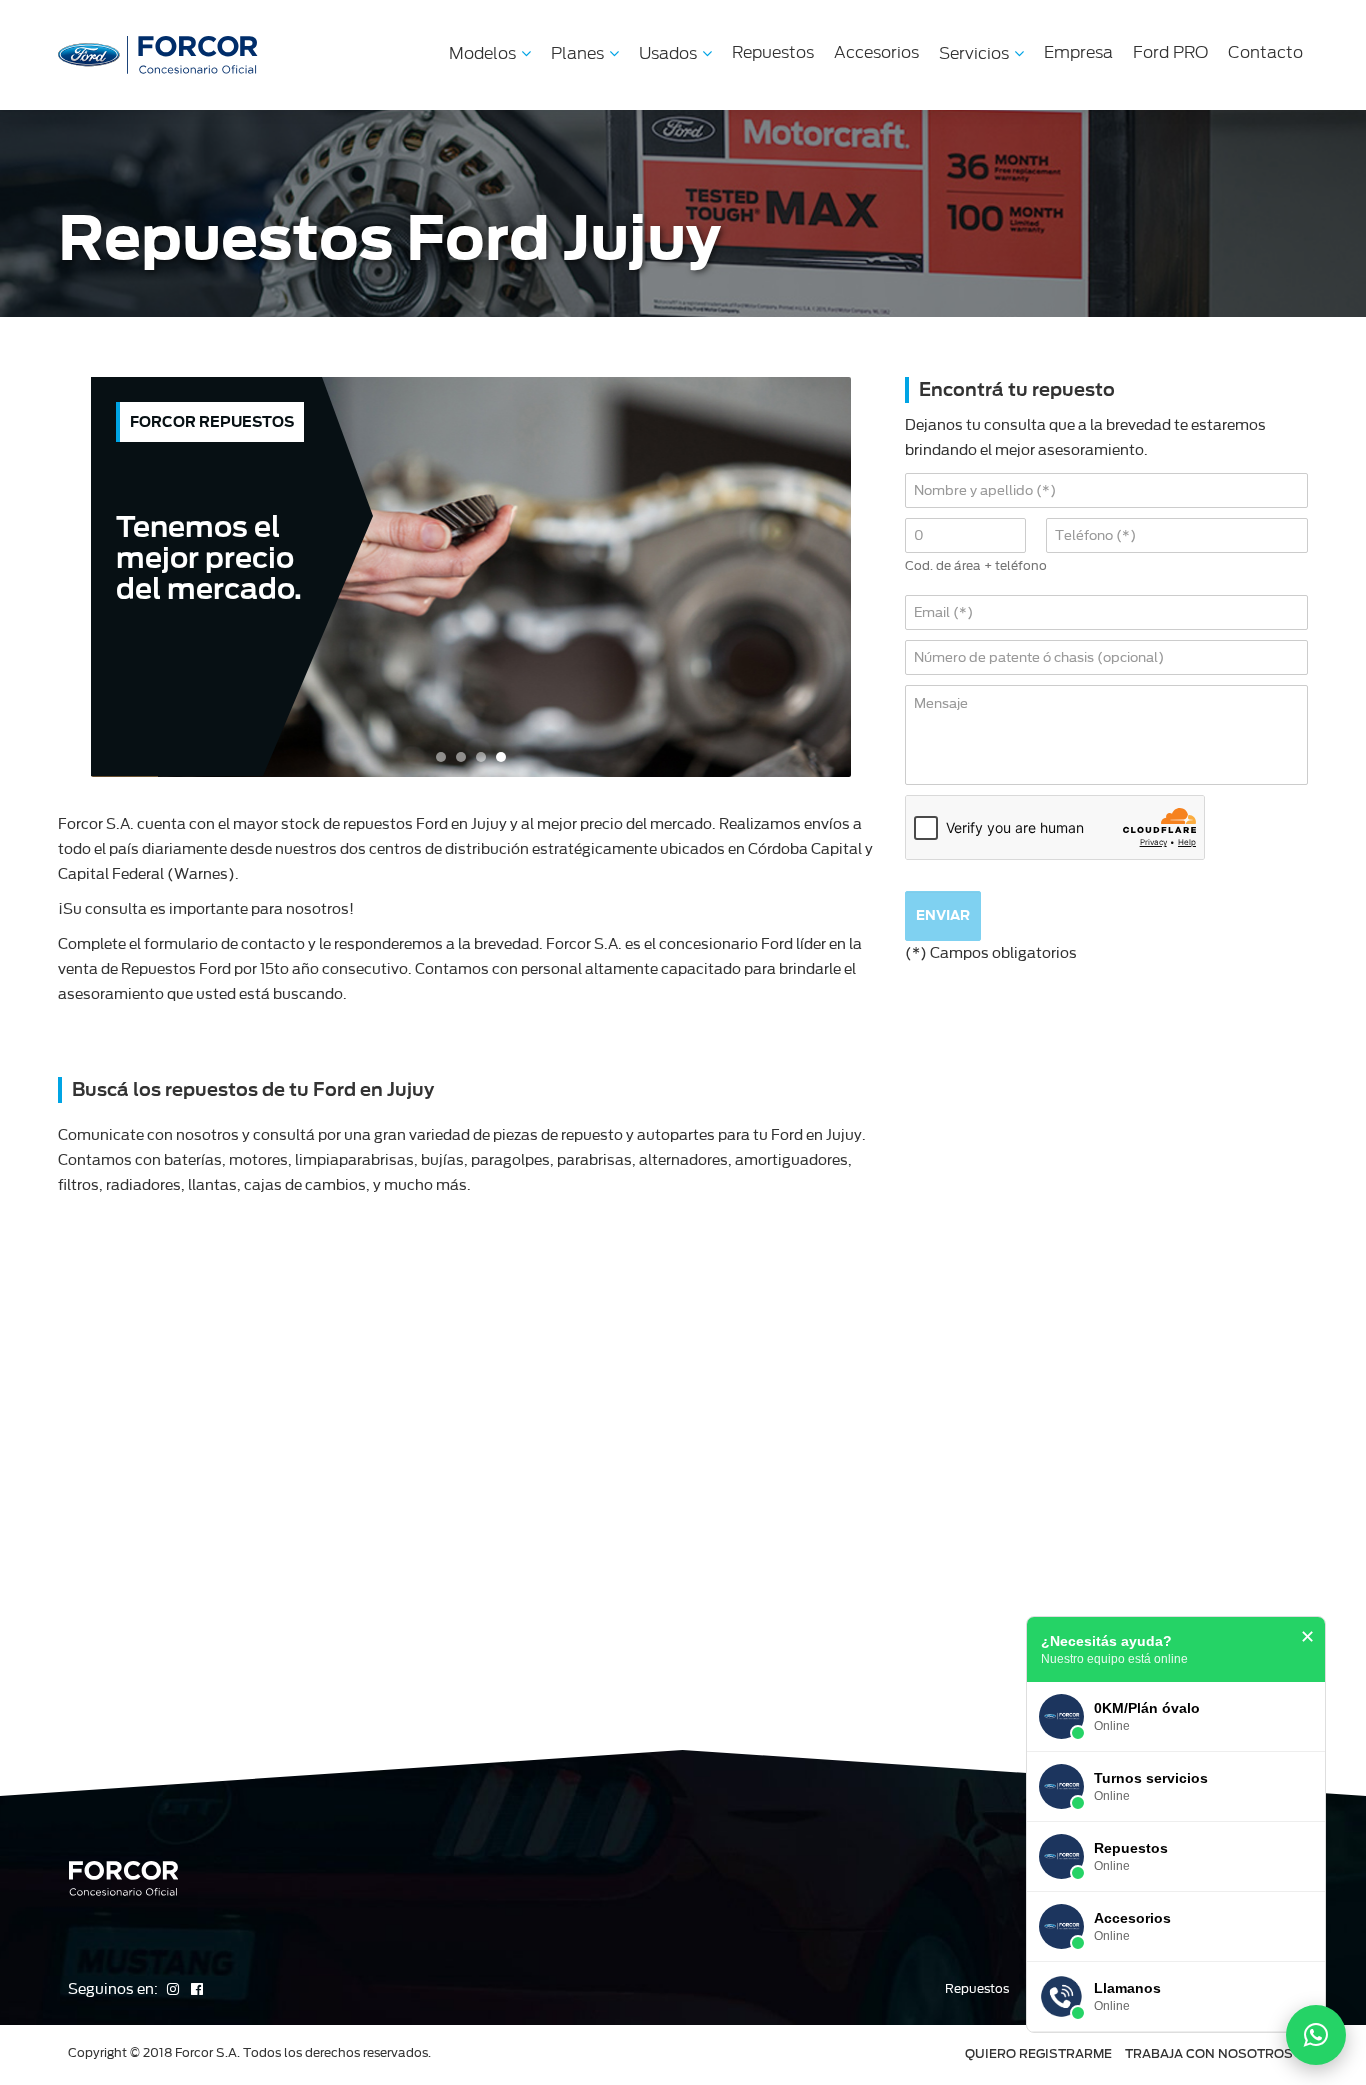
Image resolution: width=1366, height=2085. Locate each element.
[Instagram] (174, 1989)
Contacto (1265, 52)
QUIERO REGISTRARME (1038, 2053)
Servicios (974, 53)
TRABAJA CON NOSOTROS (1209, 2053)
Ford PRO (1170, 52)
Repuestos (773, 52)
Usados (668, 53)
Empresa (1078, 52)
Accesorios (876, 52)
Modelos (482, 53)
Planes (577, 53)
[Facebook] (197, 1989)
